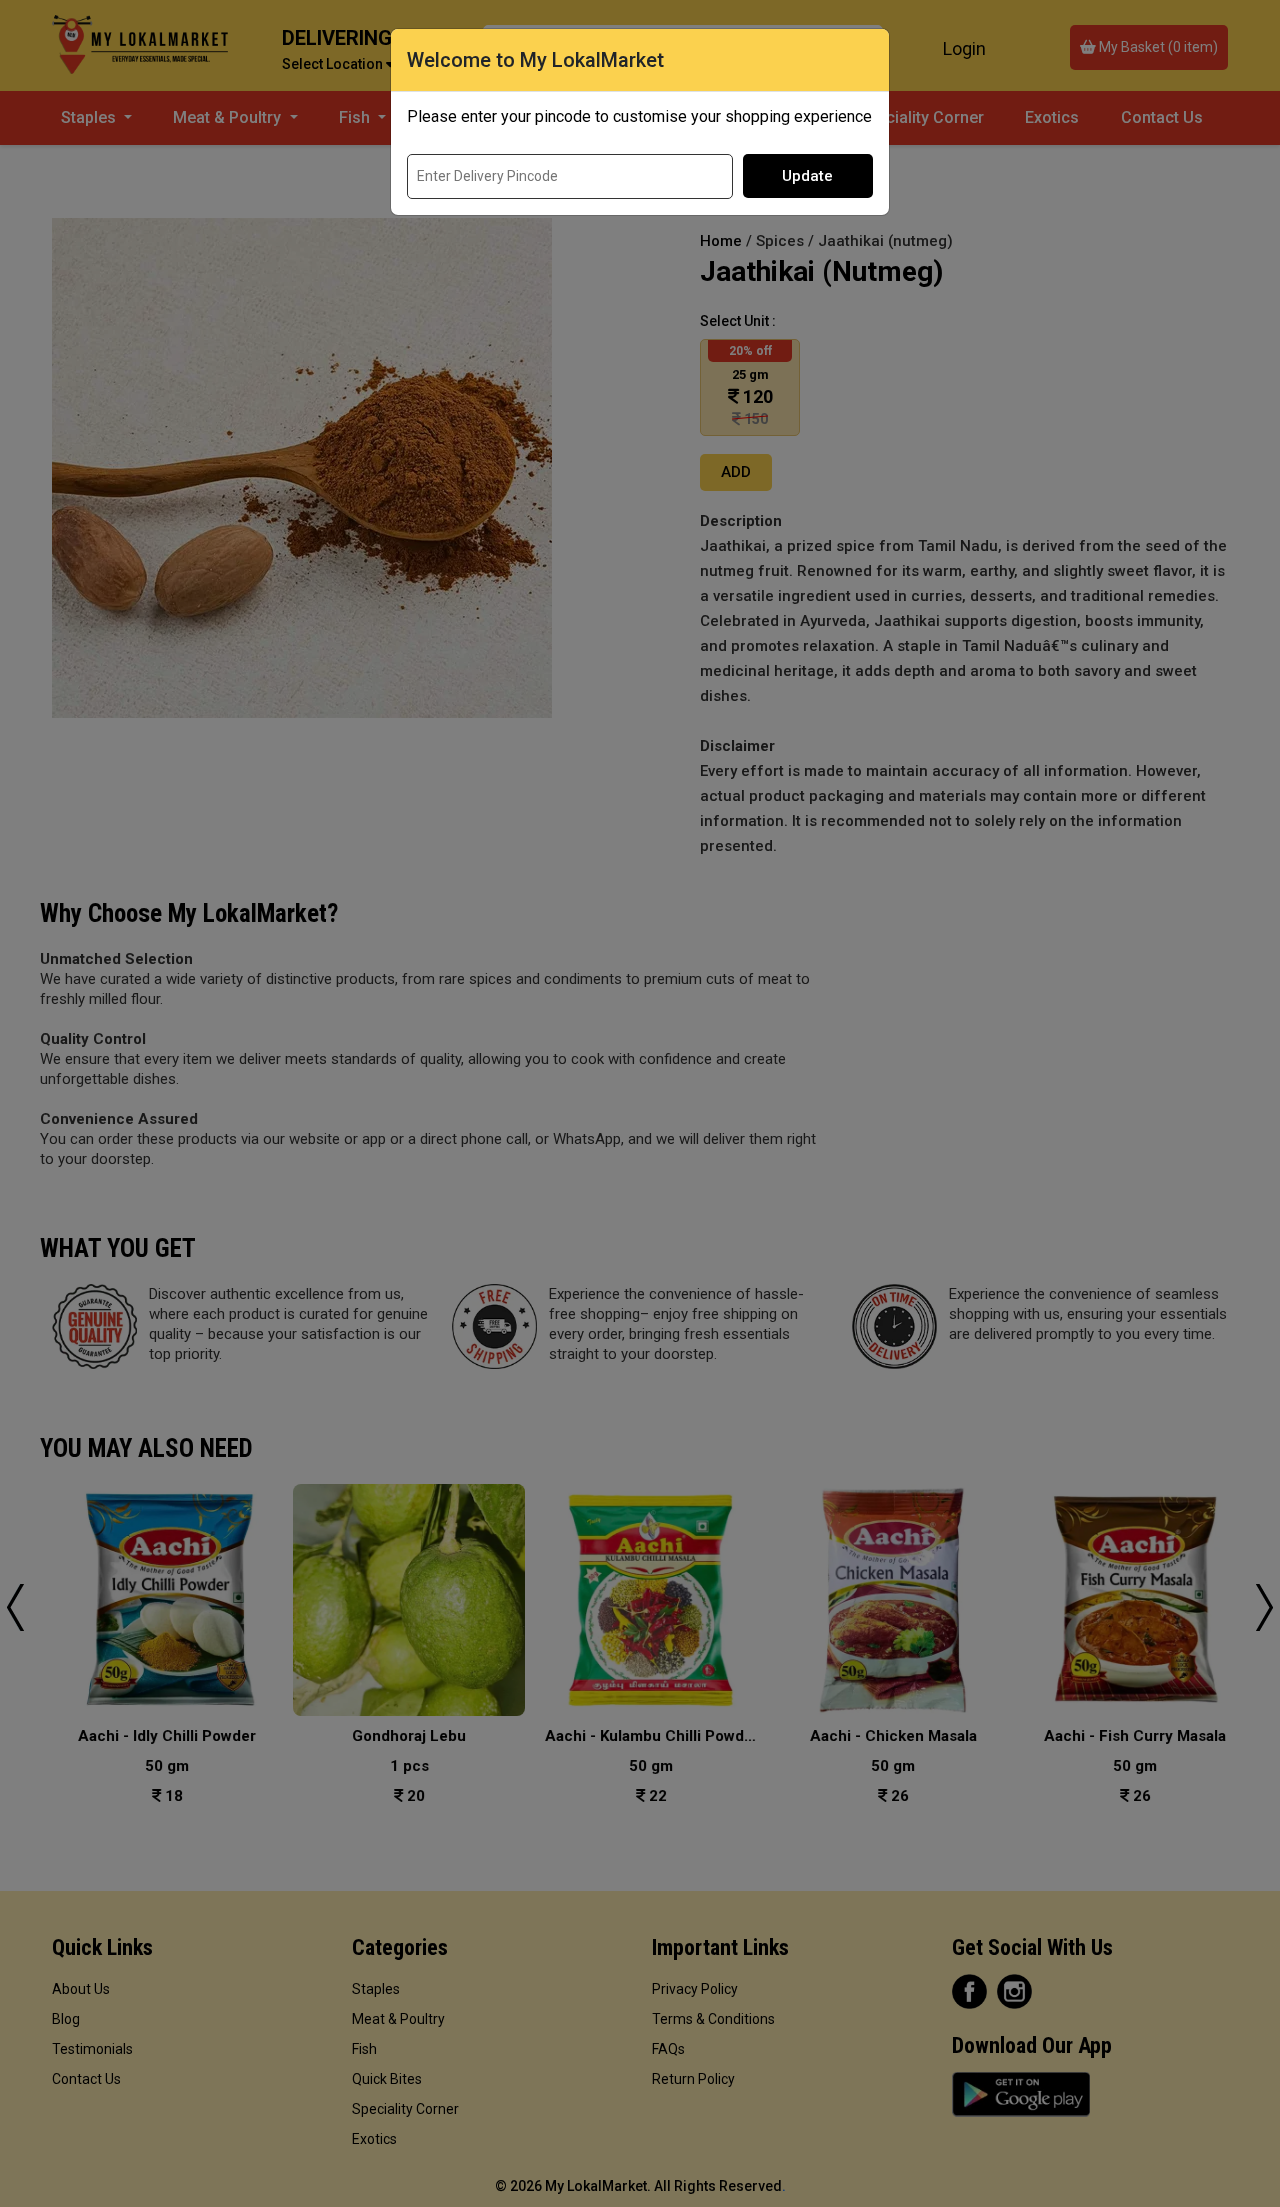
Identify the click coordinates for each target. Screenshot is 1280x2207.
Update (807, 176)
